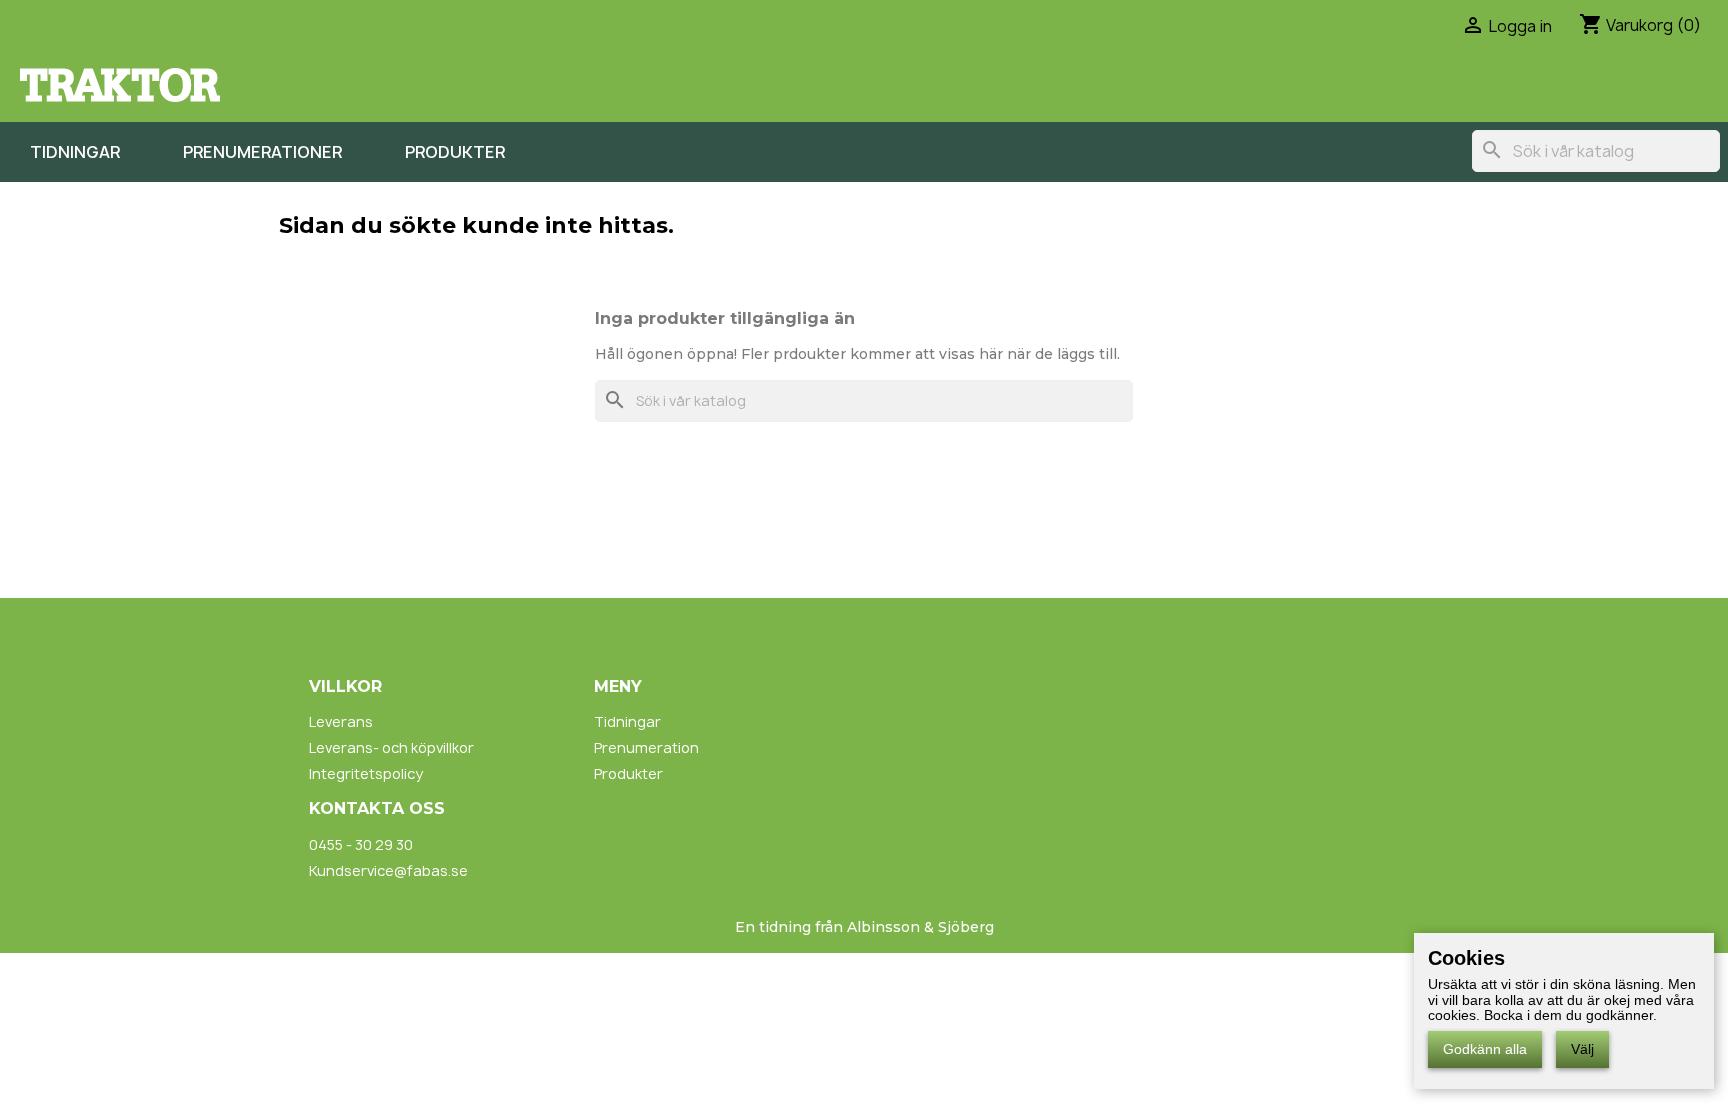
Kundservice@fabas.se (388, 870)
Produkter (455, 152)
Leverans (341, 721)
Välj (1582, 1049)
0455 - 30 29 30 (361, 844)
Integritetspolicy (366, 773)
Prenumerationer (262, 152)
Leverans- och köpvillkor (391, 747)
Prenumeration (646, 747)
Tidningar (75, 152)
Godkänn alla (1485, 1049)
